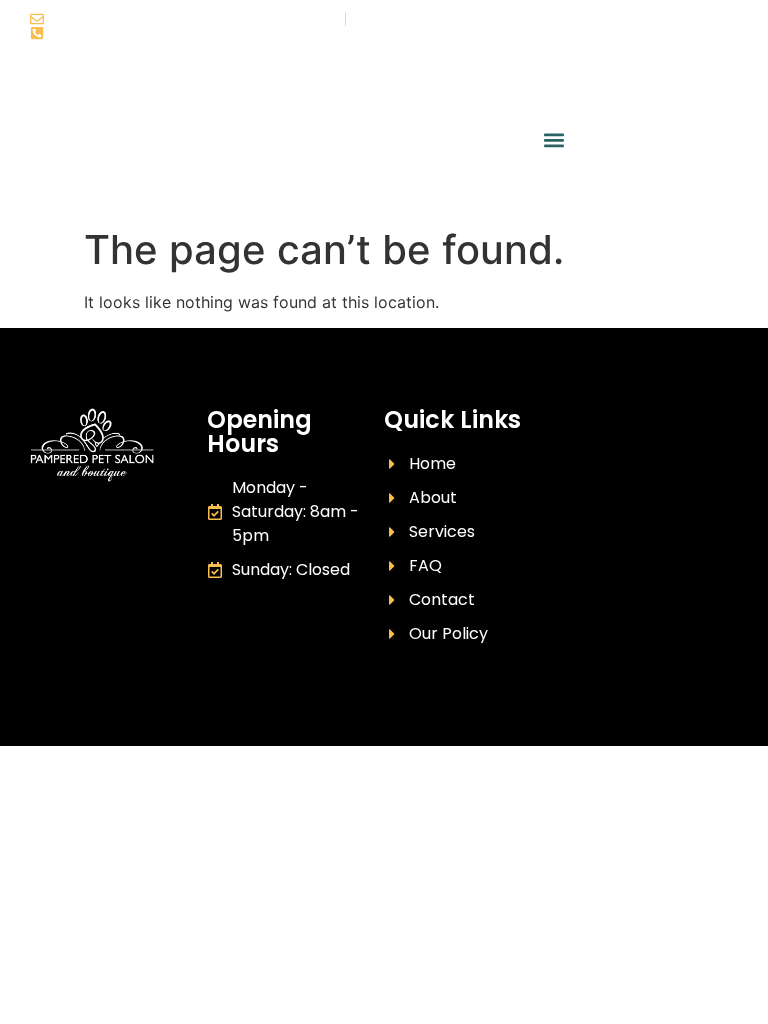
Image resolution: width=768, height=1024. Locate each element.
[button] (553, 140)
